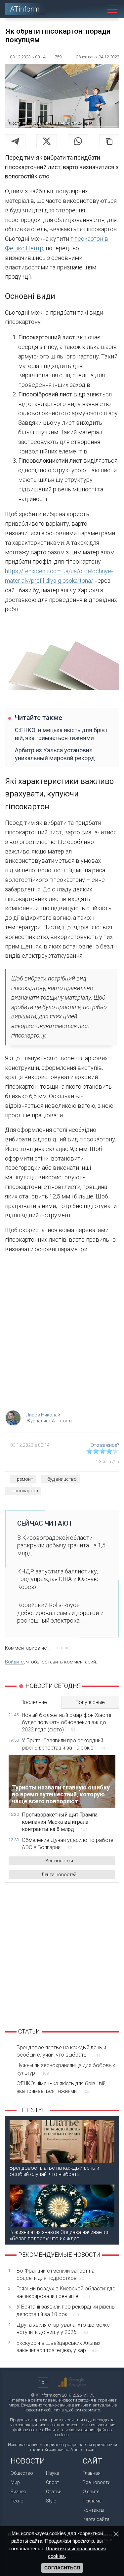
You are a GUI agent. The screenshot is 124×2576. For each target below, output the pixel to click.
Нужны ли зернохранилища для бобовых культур (66, 2069)
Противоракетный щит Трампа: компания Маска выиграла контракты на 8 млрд (60, 1822)
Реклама (92, 2501)
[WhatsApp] (78, 141)
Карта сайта (96, 2519)
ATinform (25, 9)
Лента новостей (59, 1875)
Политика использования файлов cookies (79, 2432)
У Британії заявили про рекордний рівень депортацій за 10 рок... (66, 2310)
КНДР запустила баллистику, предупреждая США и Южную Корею (58, 1579)
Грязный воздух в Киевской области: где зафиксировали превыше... (66, 2292)
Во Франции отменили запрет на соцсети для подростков (56, 2274)
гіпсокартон (25, 1491)
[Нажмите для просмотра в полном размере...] (62, 659)
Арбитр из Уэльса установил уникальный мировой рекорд (55, 754)
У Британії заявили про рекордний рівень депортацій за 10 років (63, 1744)
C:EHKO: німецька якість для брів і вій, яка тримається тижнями (61, 734)
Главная (92, 2473)
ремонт (25, 1479)
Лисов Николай (43, 1415)
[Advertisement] (62, 1334)
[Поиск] (100, 9)
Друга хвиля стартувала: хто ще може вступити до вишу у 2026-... (63, 2328)
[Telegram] (15, 141)
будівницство (62, 1479)
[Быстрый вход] (88, 9)
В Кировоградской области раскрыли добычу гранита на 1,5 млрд (61, 1545)
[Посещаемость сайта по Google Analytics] (73, 2382)
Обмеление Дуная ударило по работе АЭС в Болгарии (68, 1844)
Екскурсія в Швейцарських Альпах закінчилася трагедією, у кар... (59, 2347)
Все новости (59, 1861)
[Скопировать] (109, 141)
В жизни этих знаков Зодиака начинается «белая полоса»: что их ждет (60, 2235)
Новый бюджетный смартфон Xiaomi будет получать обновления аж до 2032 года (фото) (66, 1723)
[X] (47, 141)
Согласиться (62, 2568)
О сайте (91, 2492)
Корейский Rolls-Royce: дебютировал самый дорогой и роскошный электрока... (60, 1613)
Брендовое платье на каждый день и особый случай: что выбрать (61, 2051)
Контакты (93, 2510)
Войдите (14, 1662)
